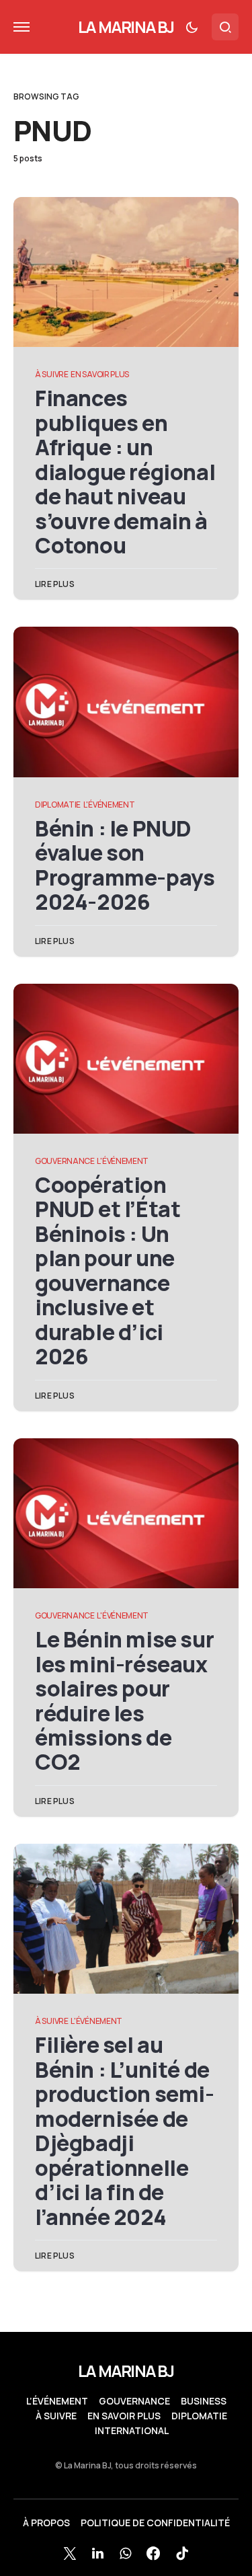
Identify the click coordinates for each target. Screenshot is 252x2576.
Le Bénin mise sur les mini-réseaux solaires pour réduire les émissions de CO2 (124, 1701)
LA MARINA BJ (126, 27)
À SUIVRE (52, 374)
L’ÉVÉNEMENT (57, 2401)
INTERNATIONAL (132, 2431)
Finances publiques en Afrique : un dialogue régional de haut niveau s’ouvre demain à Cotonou (125, 472)
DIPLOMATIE (58, 805)
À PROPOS (46, 2523)
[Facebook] (153, 2553)
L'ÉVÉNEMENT (109, 805)
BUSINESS (204, 2401)
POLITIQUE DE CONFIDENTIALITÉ (155, 2523)
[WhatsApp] (125, 2553)
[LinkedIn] (98, 2553)
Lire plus (55, 584)
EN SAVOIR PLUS (100, 374)
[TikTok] (182, 2553)
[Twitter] (70, 2553)
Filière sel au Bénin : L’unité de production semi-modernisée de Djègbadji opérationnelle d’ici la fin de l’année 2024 (125, 2131)
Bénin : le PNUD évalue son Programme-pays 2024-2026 (125, 865)
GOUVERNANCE (65, 1161)
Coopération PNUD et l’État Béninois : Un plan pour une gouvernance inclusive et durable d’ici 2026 (108, 1271)
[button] (22, 27)
